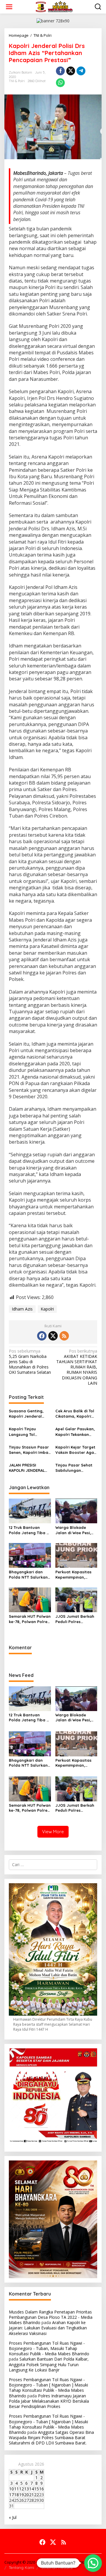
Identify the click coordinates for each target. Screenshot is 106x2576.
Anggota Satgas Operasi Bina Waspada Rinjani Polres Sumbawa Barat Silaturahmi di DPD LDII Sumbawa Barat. (51, 2438)
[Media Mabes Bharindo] (54, 6)
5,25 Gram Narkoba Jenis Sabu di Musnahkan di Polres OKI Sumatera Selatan (30, 1362)
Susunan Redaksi (57, 2567)
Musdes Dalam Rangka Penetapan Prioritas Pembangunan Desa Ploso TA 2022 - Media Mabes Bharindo (51, 2317)
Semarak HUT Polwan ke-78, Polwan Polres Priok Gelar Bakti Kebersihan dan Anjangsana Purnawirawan (30, 1619)
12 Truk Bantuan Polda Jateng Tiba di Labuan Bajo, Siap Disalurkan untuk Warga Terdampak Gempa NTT (29, 1530)
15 (37, 2489)
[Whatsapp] (60, 83)
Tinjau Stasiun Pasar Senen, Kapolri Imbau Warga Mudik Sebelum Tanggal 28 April (30, 1450)
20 (26, 2495)
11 (16, 2489)
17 (11, 2495)
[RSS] (64, 1336)
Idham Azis (22, 1309)
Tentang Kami (21, 2567)
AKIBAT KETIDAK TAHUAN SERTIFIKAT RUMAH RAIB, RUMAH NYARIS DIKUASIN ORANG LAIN (77, 1367)
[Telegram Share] (81, 71)
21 (32, 2495)
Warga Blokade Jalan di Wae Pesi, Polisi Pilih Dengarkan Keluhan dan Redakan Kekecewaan (76, 1530)
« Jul (13, 2517)
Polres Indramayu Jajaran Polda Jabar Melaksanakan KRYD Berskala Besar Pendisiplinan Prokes (49, 2401)
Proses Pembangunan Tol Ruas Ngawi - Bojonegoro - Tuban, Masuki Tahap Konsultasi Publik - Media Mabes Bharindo (49, 2348)
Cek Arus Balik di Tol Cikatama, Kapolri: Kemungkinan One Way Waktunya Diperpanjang (75, 1414)
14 (32, 2489)
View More (53, 1832)
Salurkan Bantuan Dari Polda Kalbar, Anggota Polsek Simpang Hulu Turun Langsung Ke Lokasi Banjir (49, 2364)
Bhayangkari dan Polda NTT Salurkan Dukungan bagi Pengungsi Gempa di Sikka (29, 1575)
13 (26, 2489)
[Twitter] (53, 1336)
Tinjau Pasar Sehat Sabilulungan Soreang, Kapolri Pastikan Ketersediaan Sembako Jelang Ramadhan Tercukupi (76, 1468)
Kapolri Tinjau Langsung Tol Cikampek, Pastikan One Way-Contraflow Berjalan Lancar (30, 1432)
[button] (93, 2563)
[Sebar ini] (60, 71)
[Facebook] (42, 1336)
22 (37, 2495)
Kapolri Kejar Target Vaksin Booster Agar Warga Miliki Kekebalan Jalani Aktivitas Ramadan (76, 1450)
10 (11, 2489)
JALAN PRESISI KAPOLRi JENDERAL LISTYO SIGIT (27, 1468)
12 (21, 2489)
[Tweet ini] (71, 71)
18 (16, 2495)
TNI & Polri (17, 81)
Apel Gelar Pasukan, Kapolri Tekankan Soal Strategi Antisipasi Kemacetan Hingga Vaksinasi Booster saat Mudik (75, 1432)
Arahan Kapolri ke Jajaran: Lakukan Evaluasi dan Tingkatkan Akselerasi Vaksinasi (48, 2328)
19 (21, 2495)
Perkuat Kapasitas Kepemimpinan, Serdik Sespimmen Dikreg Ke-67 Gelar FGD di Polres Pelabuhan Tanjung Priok (74, 1575)
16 (42, 2489)
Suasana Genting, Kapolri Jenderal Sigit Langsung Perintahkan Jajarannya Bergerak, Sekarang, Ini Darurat (29, 1414)
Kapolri (47, 1309)
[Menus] (9, 7)
